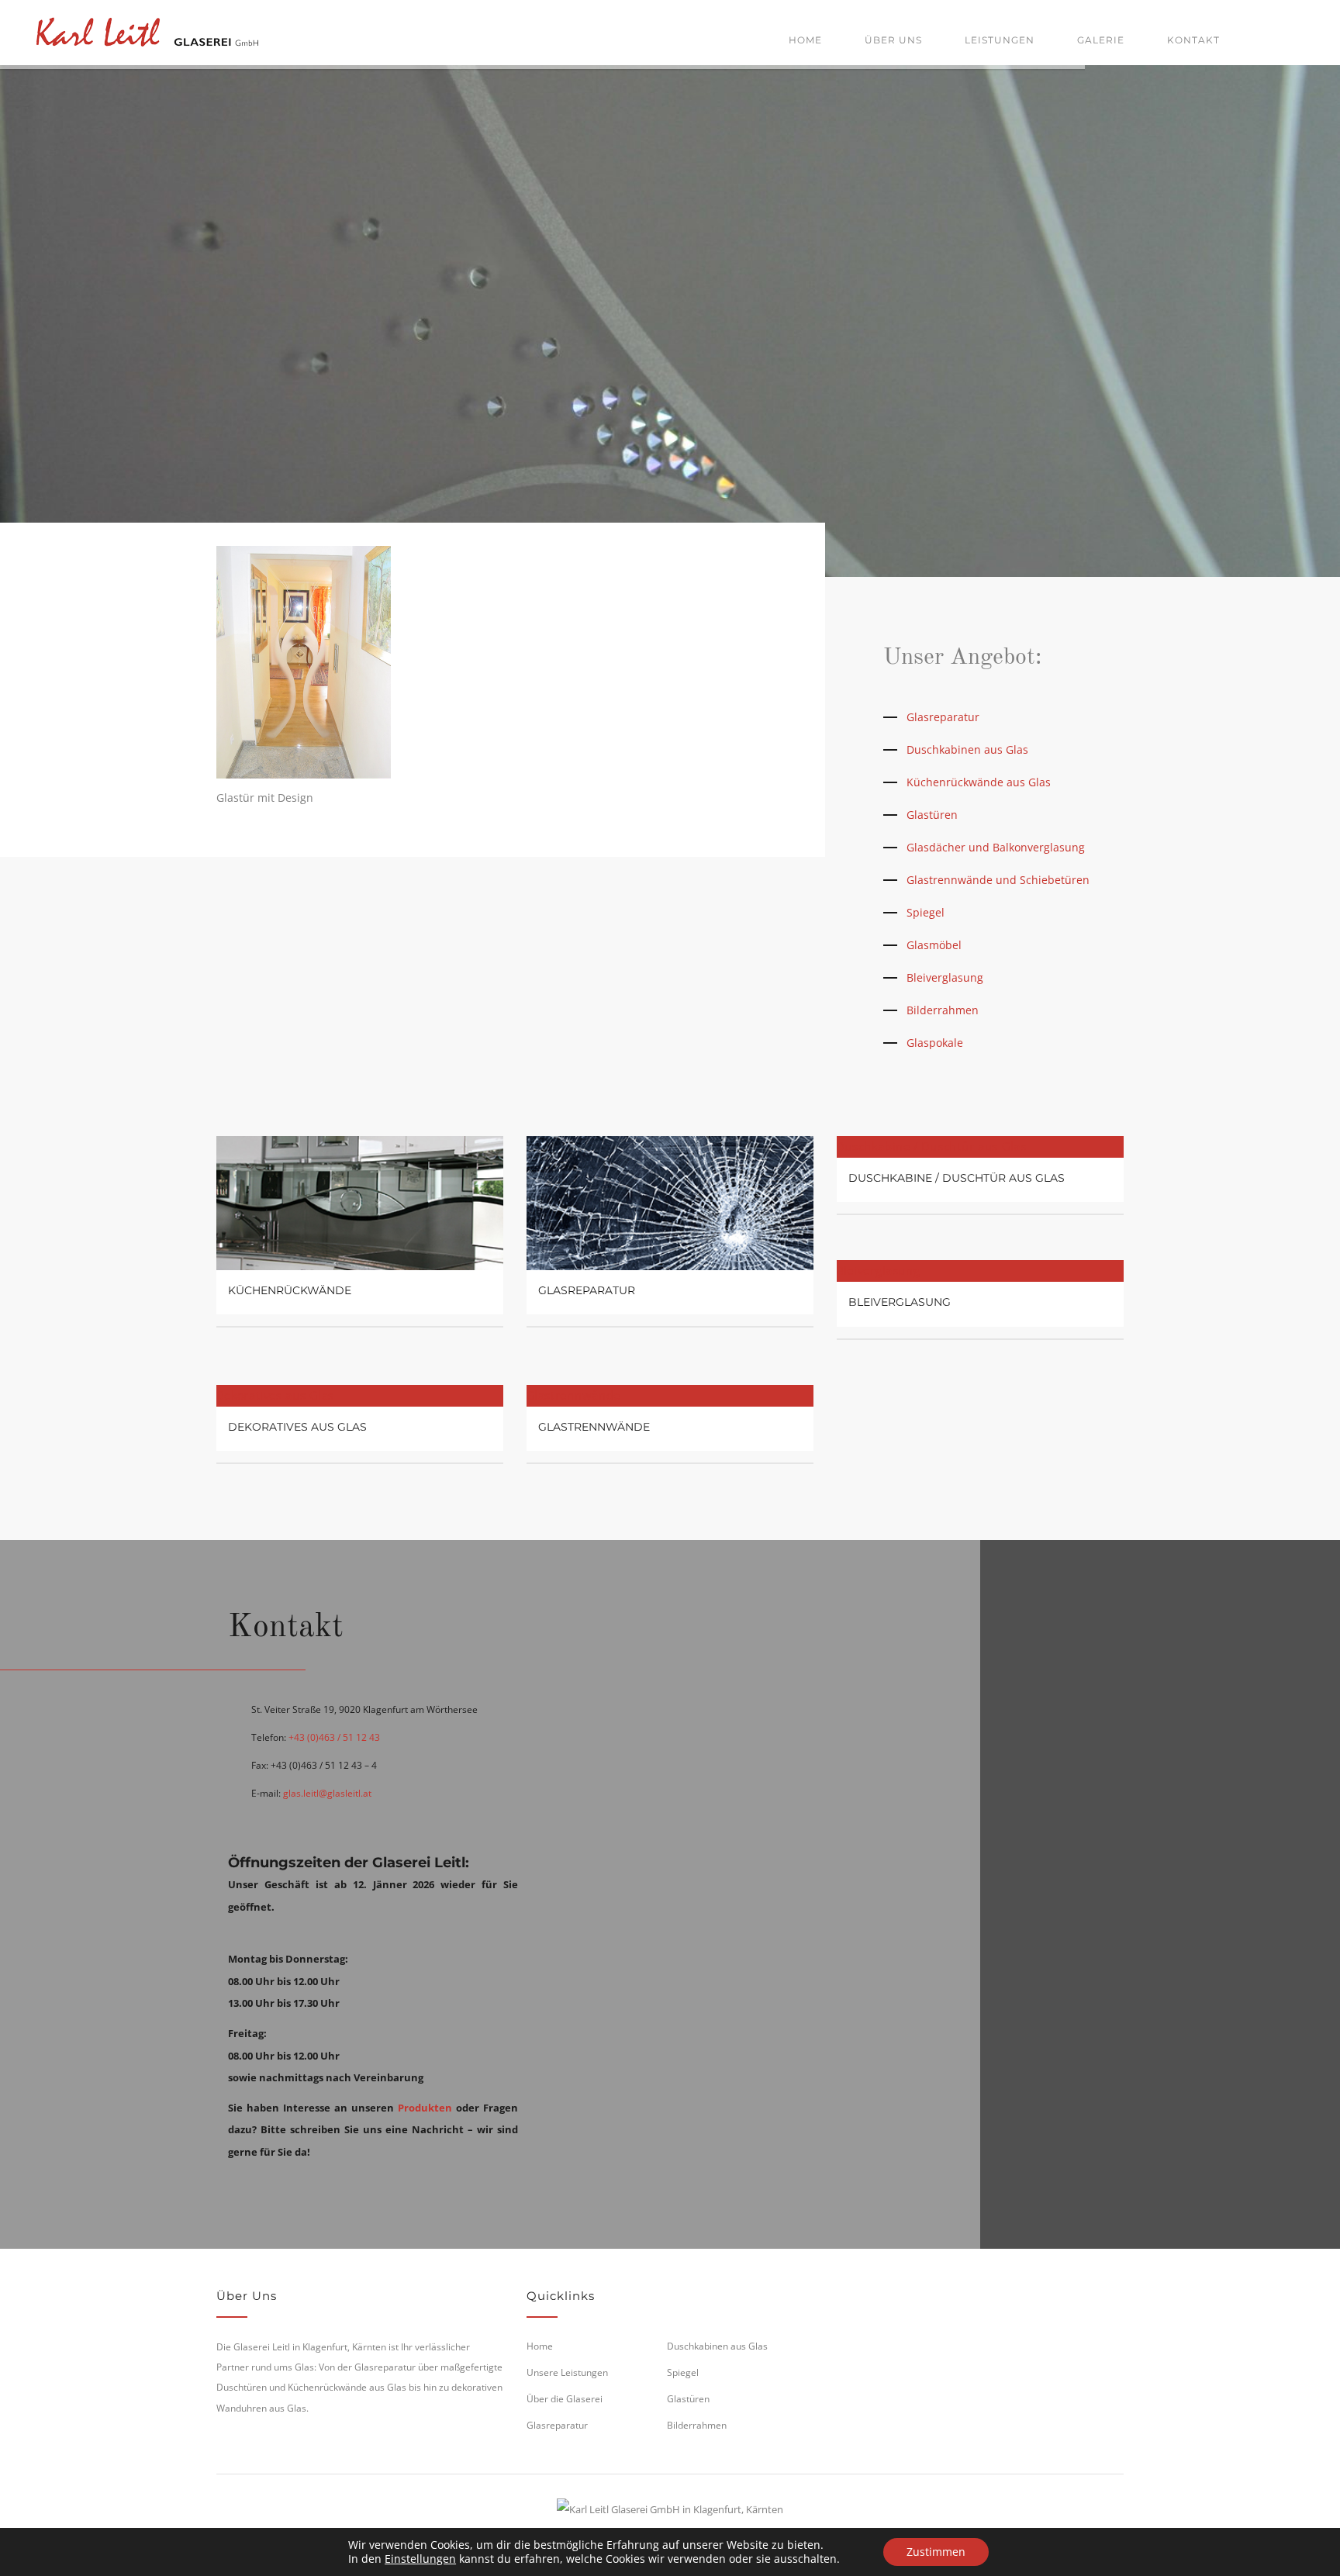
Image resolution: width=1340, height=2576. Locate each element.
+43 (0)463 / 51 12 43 (334, 1737)
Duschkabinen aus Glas (967, 749)
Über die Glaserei (565, 2399)
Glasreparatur (943, 717)
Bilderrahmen (943, 1010)
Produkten (425, 2108)
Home (805, 40)
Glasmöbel (934, 945)
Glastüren (932, 815)
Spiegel (926, 912)
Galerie (1101, 40)
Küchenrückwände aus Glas (979, 782)
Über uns (893, 40)
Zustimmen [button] (936, 2552)
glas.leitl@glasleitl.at (327, 1793)
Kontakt (1193, 40)
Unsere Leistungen (567, 2372)
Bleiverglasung (945, 977)
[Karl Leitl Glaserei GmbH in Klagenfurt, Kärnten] (147, 29)
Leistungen (1000, 40)
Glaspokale (935, 1043)
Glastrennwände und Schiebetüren (998, 880)
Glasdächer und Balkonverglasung (996, 847)
